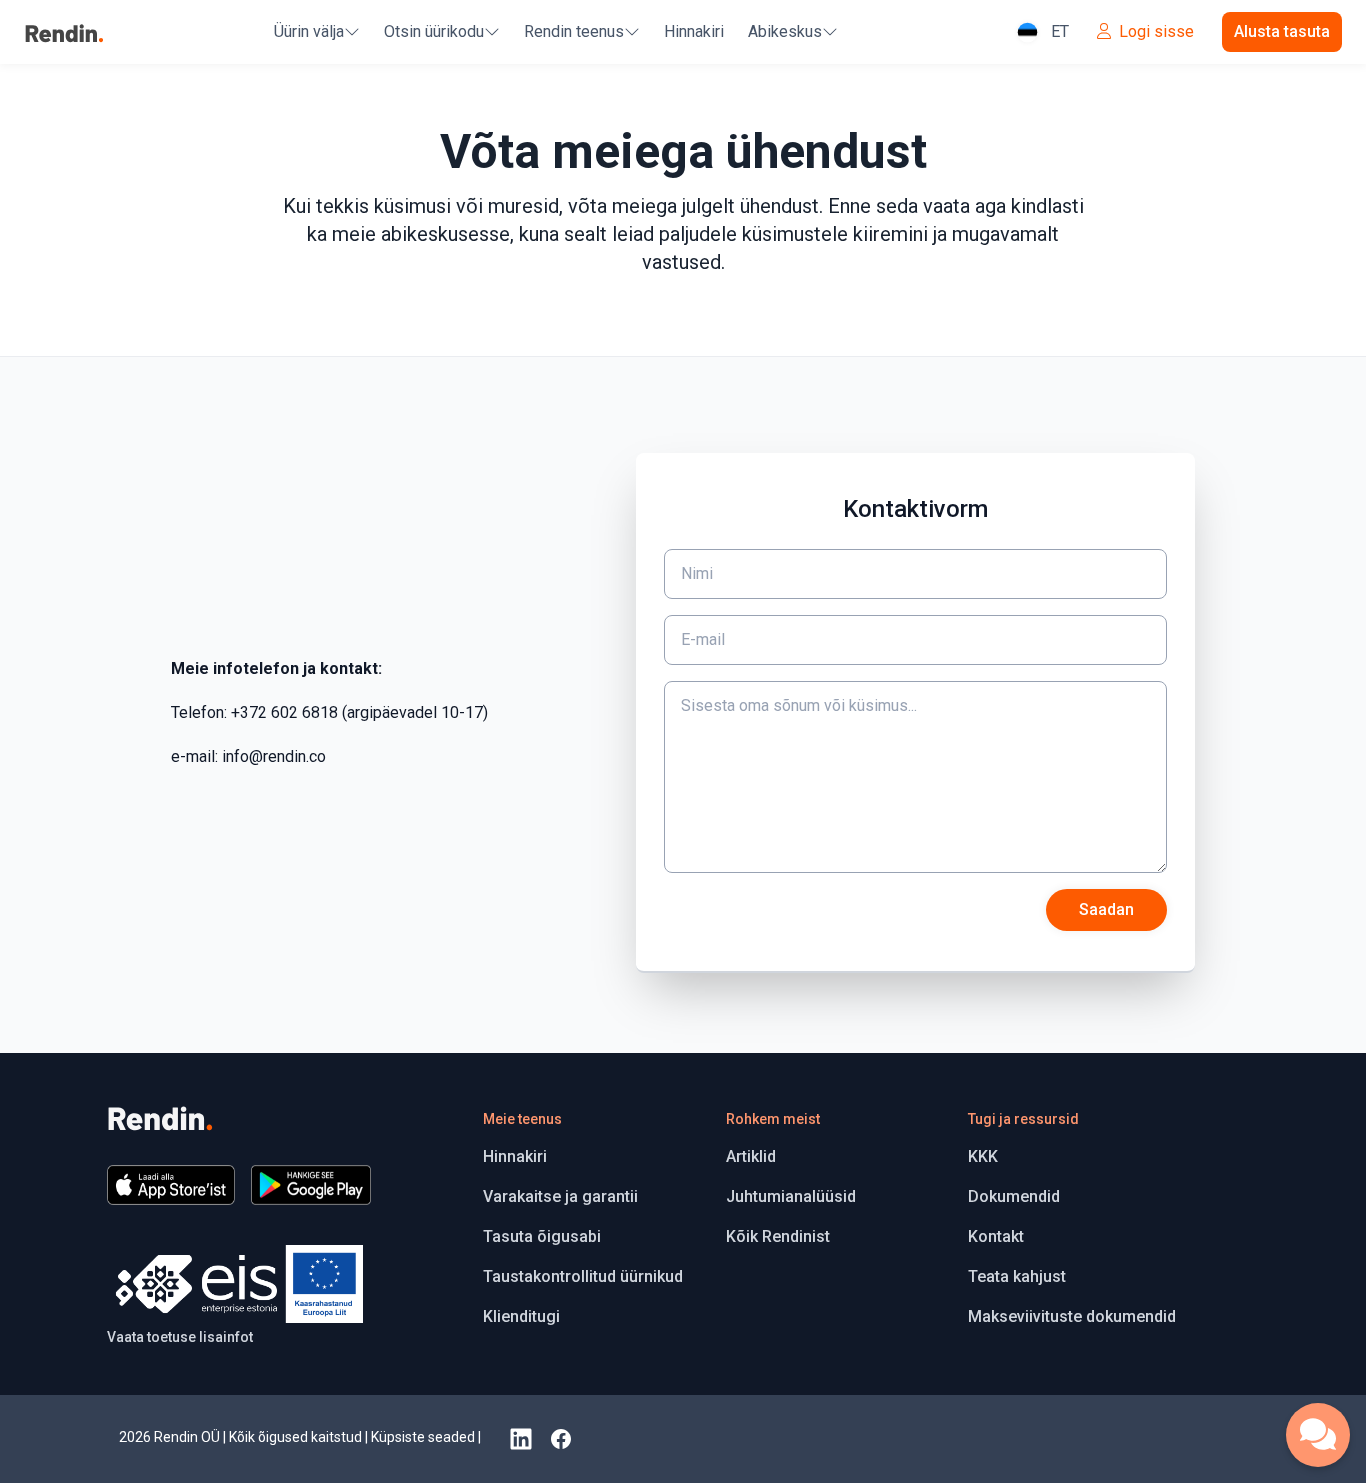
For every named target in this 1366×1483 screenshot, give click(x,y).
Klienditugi (521, 1316)
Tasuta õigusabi (542, 1236)
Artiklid (751, 1156)
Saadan (1106, 909)
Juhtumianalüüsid (791, 1196)
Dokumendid (1014, 1196)
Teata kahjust (1017, 1276)
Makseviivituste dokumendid (1072, 1316)
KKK (983, 1156)
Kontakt (996, 1236)
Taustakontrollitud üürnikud (583, 1276)
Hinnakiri (694, 31)
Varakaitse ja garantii (560, 1196)
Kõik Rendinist (778, 1236)
